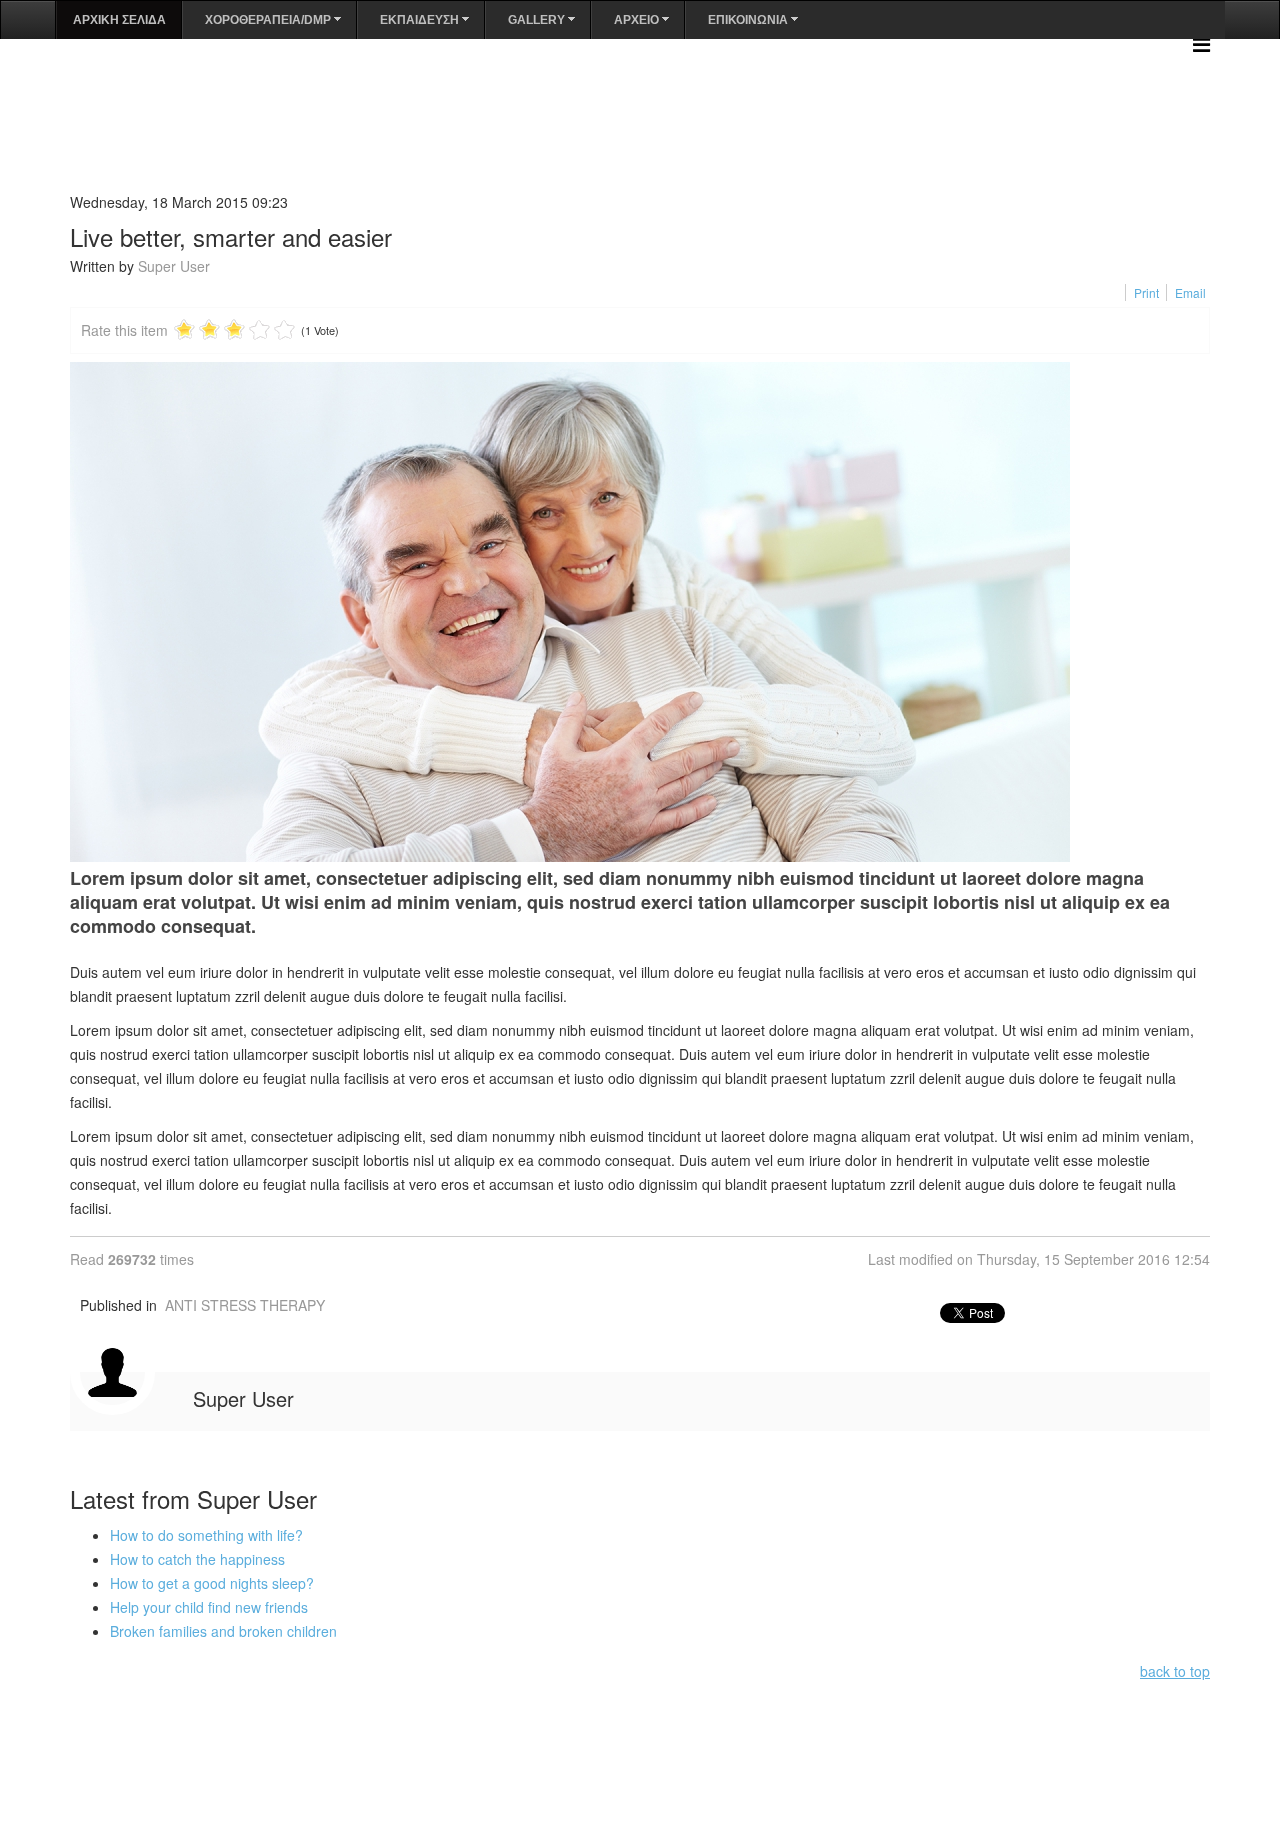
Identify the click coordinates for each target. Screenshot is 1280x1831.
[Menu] (1201, 43)
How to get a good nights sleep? (212, 1583)
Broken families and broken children (223, 1631)
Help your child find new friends (209, 1607)
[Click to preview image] (640, 612)
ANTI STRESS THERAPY (245, 1305)
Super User (174, 266)
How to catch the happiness (197, 1559)
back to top (1175, 1671)
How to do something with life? (206, 1535)
